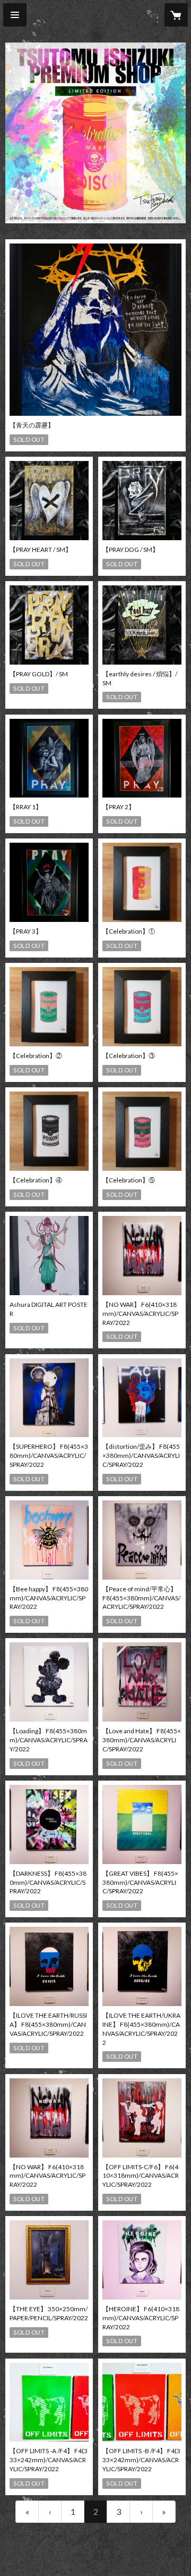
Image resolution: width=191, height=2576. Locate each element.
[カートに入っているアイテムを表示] (176, 15)
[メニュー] (15, 15)
